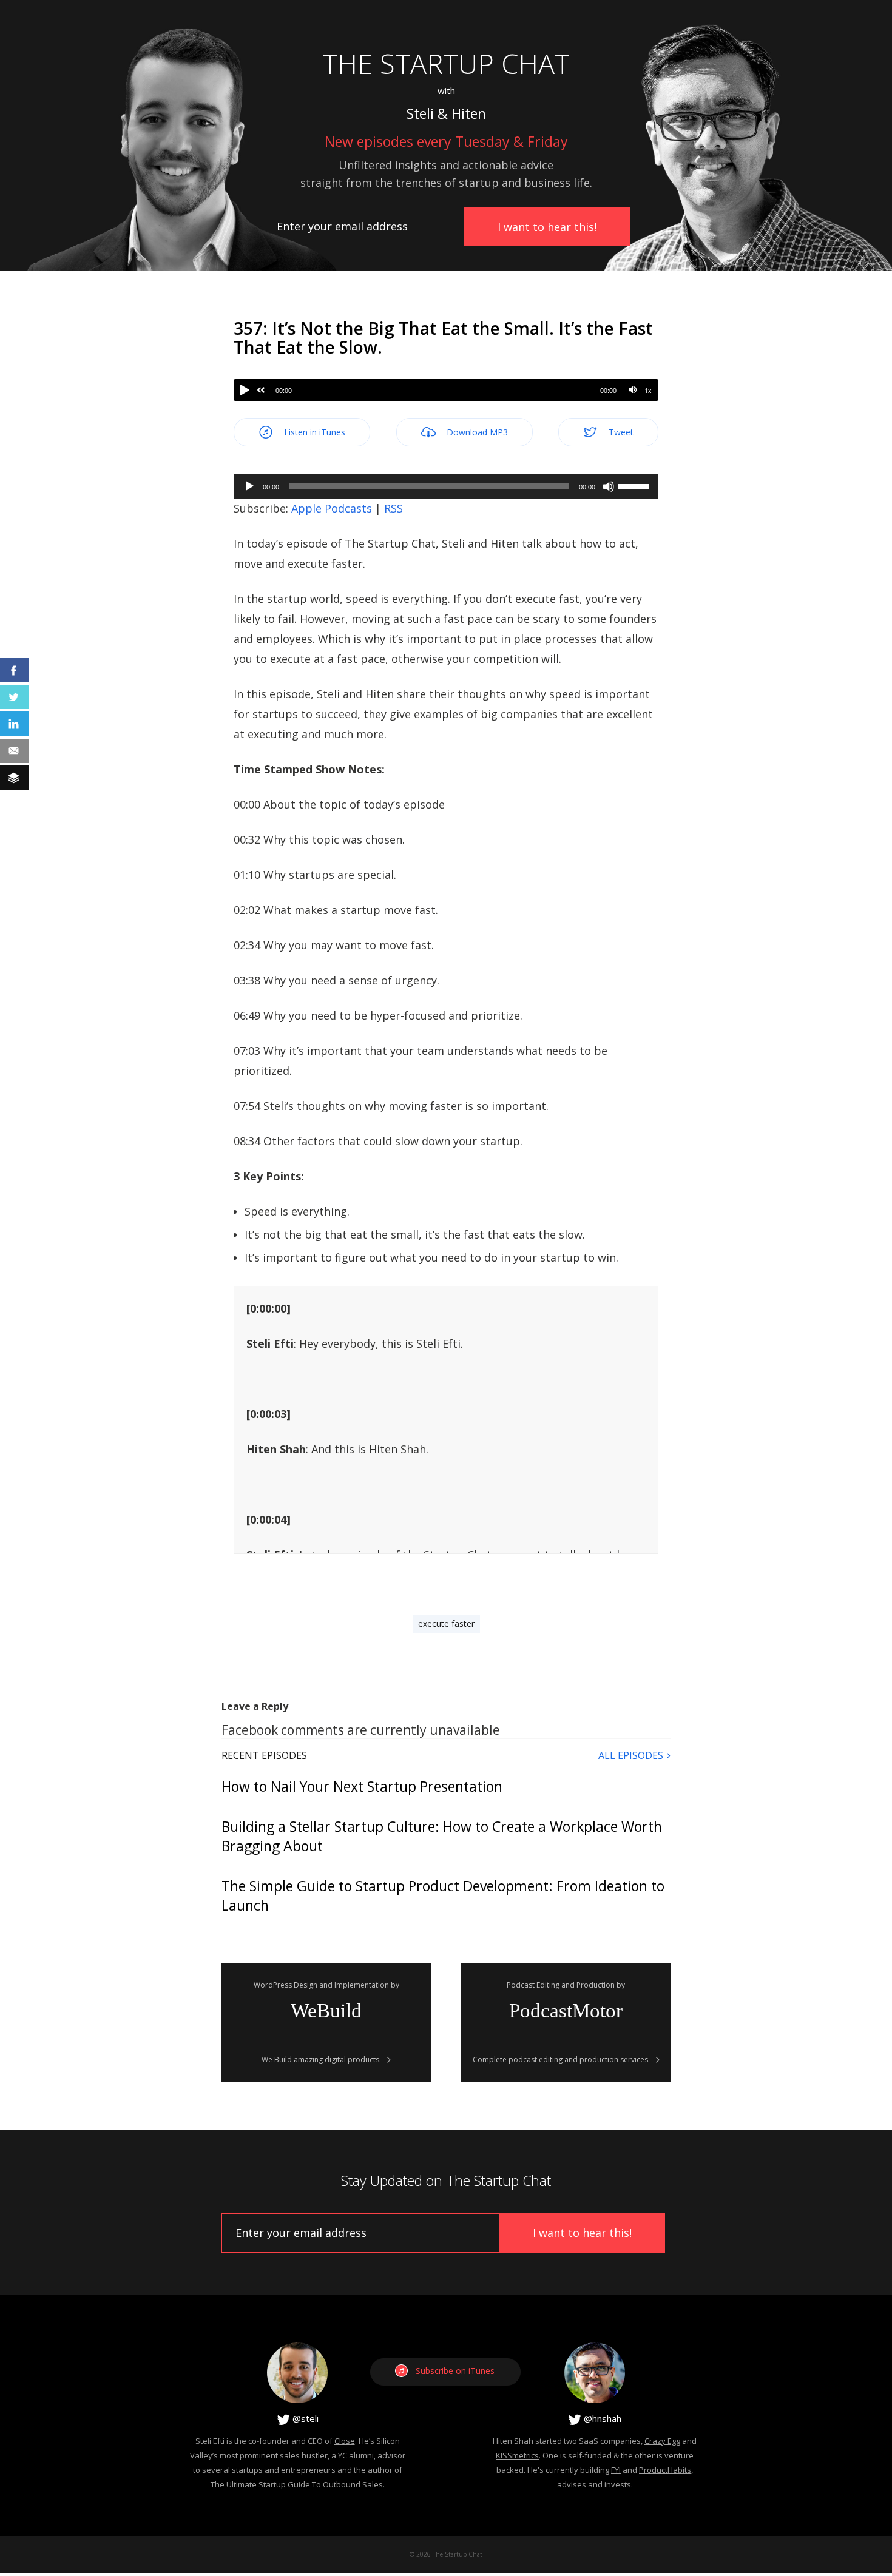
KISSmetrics (517, 2455)
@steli (304, 2418)
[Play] (245, 390)
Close (345, 2441)
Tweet (620, 432)
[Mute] (633, 390)
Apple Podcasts (332, 508)
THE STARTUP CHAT (446, 63)
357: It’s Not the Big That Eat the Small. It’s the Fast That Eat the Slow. (443, 338)
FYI (616, 2470)
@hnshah (601, 2418)
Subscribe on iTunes (455, 2371)
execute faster (446, 1623)
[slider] (635, 485)
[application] (446, 486)
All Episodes (631, 1755)
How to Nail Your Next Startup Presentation (362, 1786)
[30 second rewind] (261, 390)
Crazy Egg (662, 2441)
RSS (394, 508)
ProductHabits (665, 2470)
